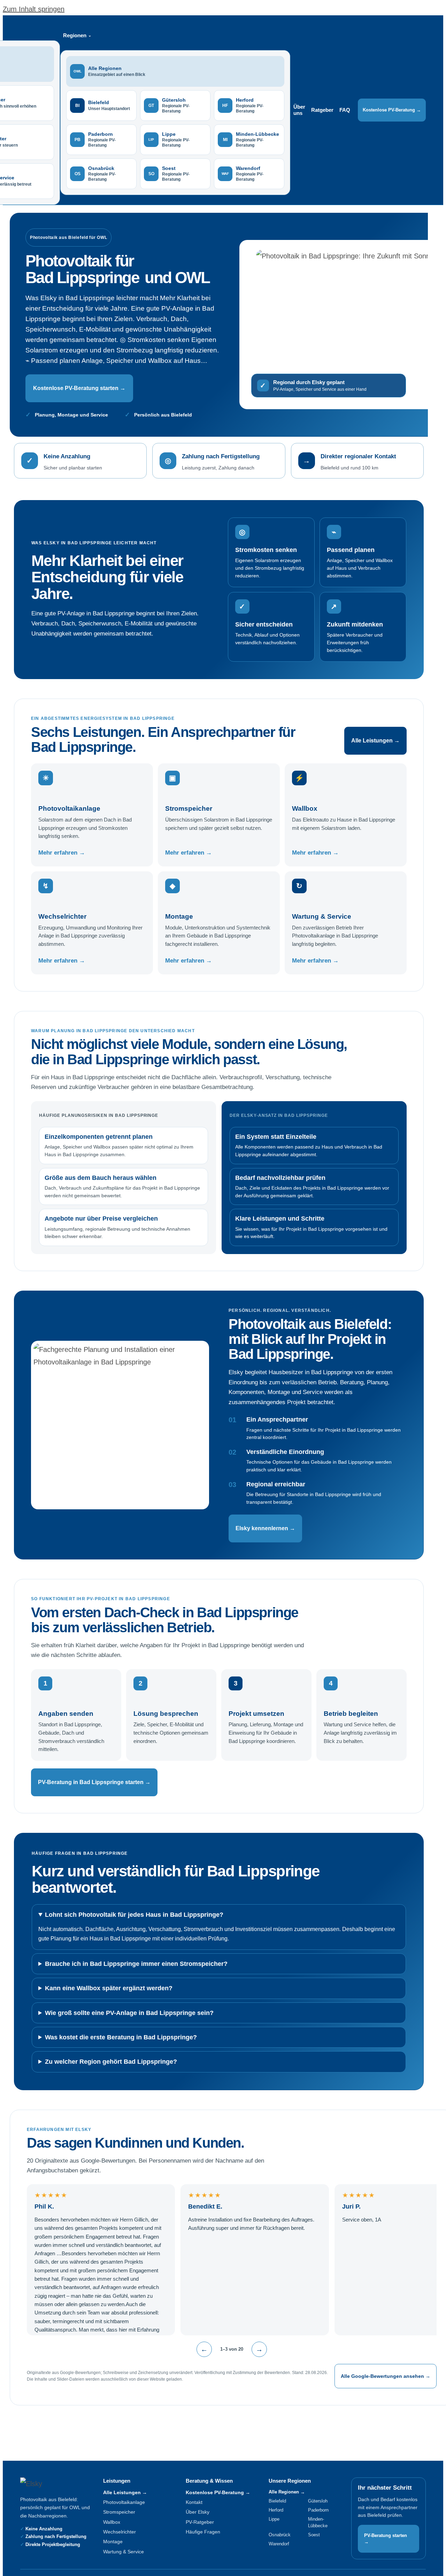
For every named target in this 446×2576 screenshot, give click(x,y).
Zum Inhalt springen (34, 9)
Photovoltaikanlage (124, 2502)
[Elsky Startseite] (50, 2484)
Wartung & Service (124, 2552)
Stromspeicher (119, 2512)
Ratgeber (322, 110)
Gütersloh (318, 2501)
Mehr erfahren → (62, 853)
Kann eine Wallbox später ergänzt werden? (109, 1988)
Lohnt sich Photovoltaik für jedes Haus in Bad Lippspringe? (134, 1915)
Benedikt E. (205, 2207)
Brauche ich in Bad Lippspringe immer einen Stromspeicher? (136, 1964)
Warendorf (279, 2544)
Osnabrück (280, 2535)
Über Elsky (198, 2512)
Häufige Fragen (203, 2532)
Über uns (299, 110)
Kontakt (194, 2502)
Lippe (274, 2519)
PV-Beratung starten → (386, 2539)
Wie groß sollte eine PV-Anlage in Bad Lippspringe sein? (129, 2013)
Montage (113, 2542)
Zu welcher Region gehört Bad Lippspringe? (111, 2062)
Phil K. (44, 2207)
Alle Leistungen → (375, 741)
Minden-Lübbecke (318, 2522)
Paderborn (318, 2510)
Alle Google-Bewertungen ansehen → (386, 2376)
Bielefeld (277, 2501)
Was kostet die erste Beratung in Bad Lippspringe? (121, 2037)
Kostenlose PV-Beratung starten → (79, 388)
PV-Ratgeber (200, 2522)
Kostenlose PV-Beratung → (392, 110)
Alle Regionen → (287, 2492)
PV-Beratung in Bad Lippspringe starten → (94, 1782)
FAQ (345, 110)
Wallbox (112, 2522)
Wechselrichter (120, 2532)
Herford (276, 2510)
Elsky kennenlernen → (265, 1528)
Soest (314, 2535)
